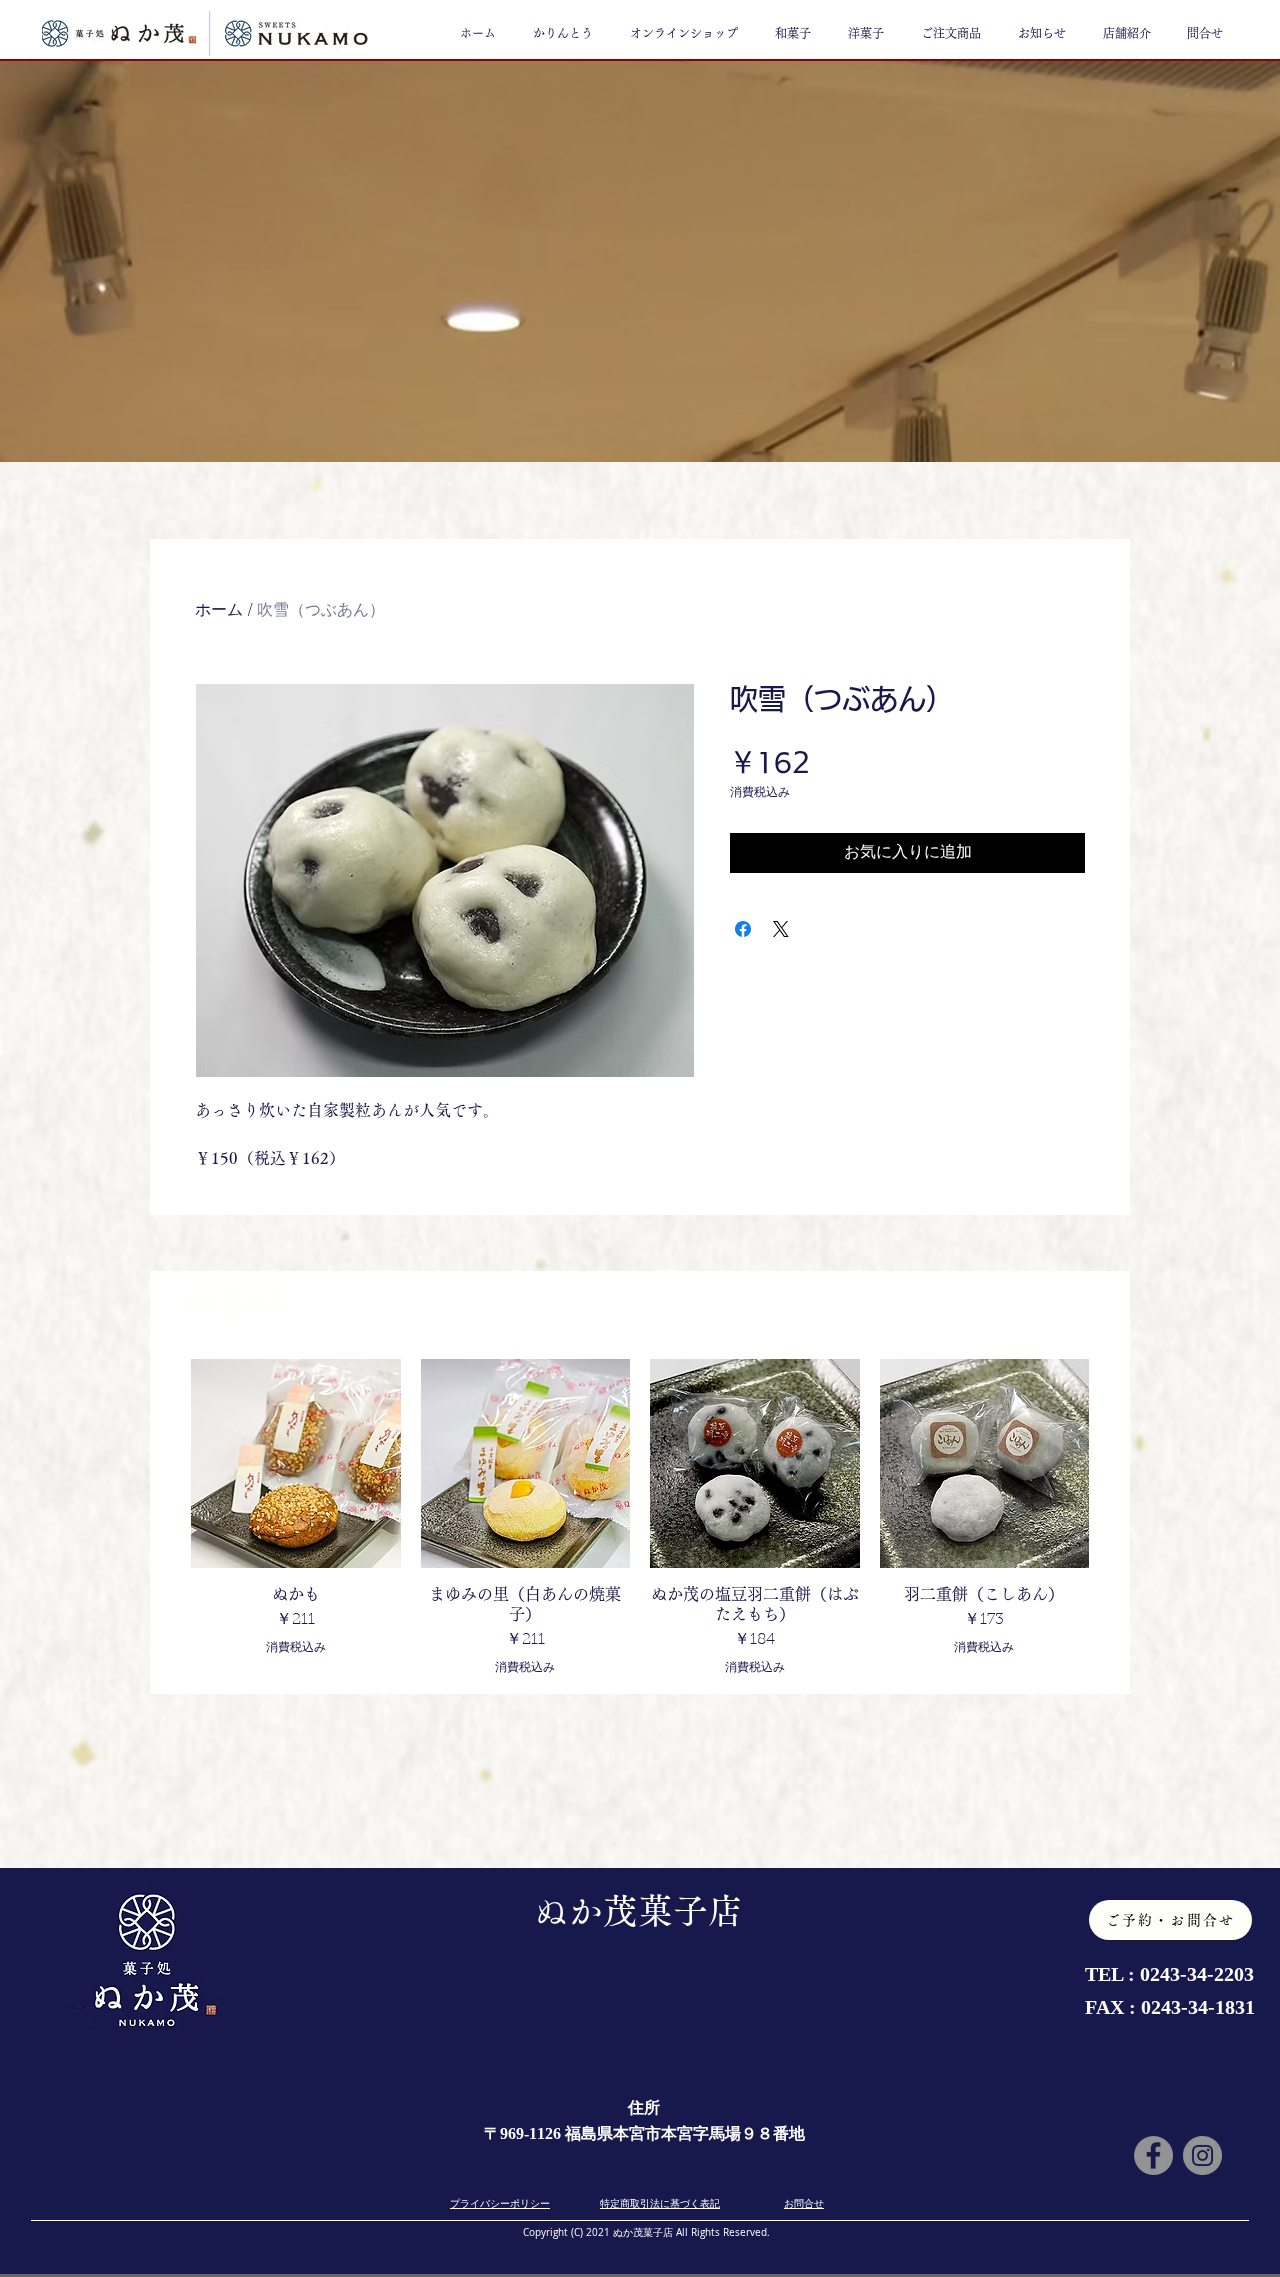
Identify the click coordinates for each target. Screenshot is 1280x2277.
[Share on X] (781, 929)
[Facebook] (1153, 2155)
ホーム (219, 611)
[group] (640, 1518)
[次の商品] (1118, 1518)
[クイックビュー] (296, 1464)
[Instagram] (1202, 2155)
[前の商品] (162, 1518)
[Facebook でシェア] (743, 929)
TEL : (1112, 1974)
